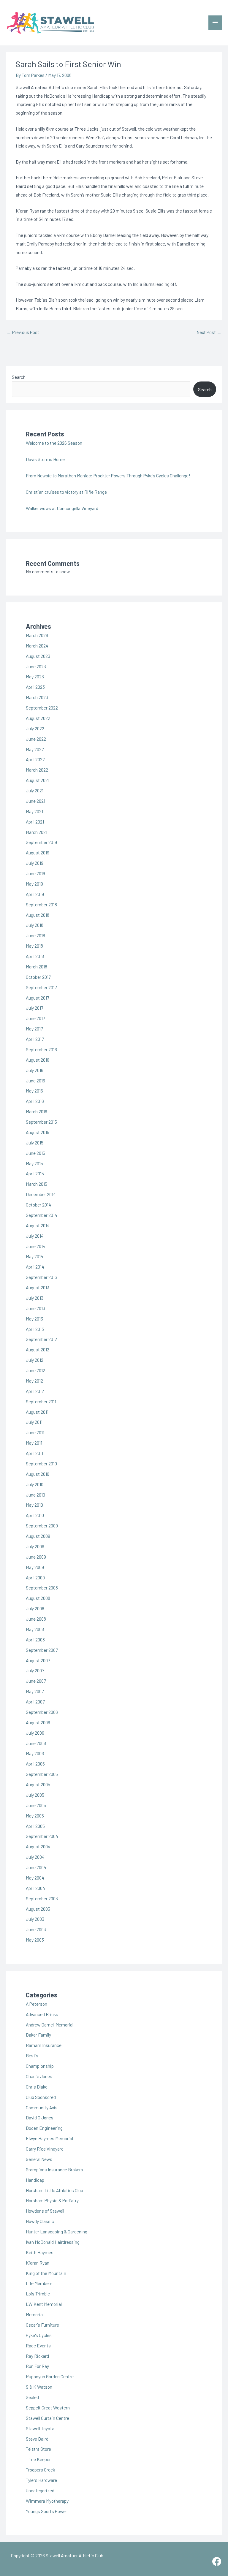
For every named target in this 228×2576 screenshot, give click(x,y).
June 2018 (35, 935)
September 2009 (42, 1526)
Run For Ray (37, 2366)
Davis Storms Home (45, 459)
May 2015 (34, 1163)
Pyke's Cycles (39, 2335)
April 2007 (35, 1702)
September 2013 (41, 1277)
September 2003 (42, 1898)
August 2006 (38, 1722)
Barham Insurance (44, 2045)
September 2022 (42, 708)
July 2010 (35, 1484)
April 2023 (35, 687)
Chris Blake (37, 2087)
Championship (40, 2066)
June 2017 (35, 1018)
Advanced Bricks (42, 2014)
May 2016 (34, 1091)
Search (19, 377)
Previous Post (23, 332)
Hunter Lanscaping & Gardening (57, 2231)
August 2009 (38, 1536)
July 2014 (35, 1236)
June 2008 (36, 1619)
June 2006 (36, 1743)
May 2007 (35, 1691)
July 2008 (35, 1608)
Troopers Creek (40, 2470)
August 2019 (38, 852)
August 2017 (37, 998)
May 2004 (35, 1878)
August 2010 (38, 1474)
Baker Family (38, 2035)
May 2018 (34, 946)
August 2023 (38, 656)
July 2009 (35, 1546)
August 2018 (38, 915)
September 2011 (41, 1401)
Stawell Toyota (40, 2428)
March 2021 (37, 832)
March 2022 (37, 770)
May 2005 (35, 1816)
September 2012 (41, 1339)
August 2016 (38, 1060)
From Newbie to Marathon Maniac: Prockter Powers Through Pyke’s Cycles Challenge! (108, 475)
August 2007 (38, 1660)
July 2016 (35, 1070)
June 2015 (35, 1153)
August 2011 (37, 1412)
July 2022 (35, 728)
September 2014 (42, 1215)
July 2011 (34, 1422)
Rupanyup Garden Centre (50, 2376)
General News (39, 2159)
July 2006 (35, 1733)
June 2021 (35, 801)
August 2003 (38, 1909)
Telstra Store (38, 2449)
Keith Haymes (40, 2252)
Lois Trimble (38, 2294)
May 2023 (35, 676)
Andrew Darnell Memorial (50, 2025)
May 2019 (34, 884)
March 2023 (37, 697)
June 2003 (36, 1929)
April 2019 (35, 894)
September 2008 (42, 1588)
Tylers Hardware (41, 2480)
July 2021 (35, 790)
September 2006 (42, 1712)
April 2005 (35, 1826)
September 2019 (41, 842)
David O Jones (40, 2117)
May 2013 (34, 1319)
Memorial (35, 2314)
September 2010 (41, 1463)
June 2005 (36, 1805)
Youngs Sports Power (46, 2511)
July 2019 (35, 863)
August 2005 (38, 1784)
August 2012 (38, 1349)
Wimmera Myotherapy (47, 2501)
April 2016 (35, 1101)
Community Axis (42, 2107)
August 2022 (38, 718)
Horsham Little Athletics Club (54, 2190)
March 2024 (37, 646)
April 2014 (35, 1267)
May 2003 (35, 1940)
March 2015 (37, 1184)
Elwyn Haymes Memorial (49, 2138)
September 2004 (42, 1836)
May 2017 (34, 1029)
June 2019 (35, 873)
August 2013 (38, 1287)
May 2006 (35, 1753)
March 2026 (37, 635)
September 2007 (42, 1650)
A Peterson (37, 2004)
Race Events (38, 2345)
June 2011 (35, 1432)
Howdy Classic (40, 2221)
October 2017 (38, 977)
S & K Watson (39, 2387)
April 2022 (35, 759)
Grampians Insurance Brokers (54, 2169)
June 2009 (36, 1557)
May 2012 (34, 1381)
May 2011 (34, 1443)
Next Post (209, 332)
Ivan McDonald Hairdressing (53, 2242)
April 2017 (35, 1039)
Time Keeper (38, 2459)
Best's (32, 2055)
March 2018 (37, 966)
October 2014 (38, 1205)
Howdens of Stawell (45, 2211)
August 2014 (38, 1225)
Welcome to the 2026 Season (54, 443)
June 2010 (35, 1495)
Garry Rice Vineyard (45, 2149)
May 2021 (34, 811)
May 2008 (35, 1629)
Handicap (35, 2180)
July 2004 (35, 1857)
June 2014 (36, 1246)
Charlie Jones (39, 2076)
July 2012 (35, 1360)
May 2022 (35, 749)
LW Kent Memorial (44, 2304)
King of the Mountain (46, 2273)
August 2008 (38, 1598)
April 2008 (35, 1640)
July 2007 (35, 1670)
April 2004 (35, 1888)
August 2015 (38, 1132)
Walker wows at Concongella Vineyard (62, 508)
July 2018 (35, 925)
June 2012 (35, 1370)
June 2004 (36, 1867)
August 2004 (38, 1846)
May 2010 (34, 1505)
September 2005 (42, 1774)
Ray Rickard (37, 2356)
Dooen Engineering (44, 2128)
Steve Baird (37, 2439)
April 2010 (35, 1515)
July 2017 (34, 1008)
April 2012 (35, 1391)
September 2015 (41, 1122)
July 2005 (35, 1795)
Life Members (39, 2283)
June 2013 (35, 1308)
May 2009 (35, 1567)
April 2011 (34, 1453)
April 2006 (35, 1764)
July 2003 (35, 1919)
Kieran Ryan (38, 2263)
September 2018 (41, 904)
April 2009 (35, 1577)
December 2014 (41, 1194)
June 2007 (36, 1681)
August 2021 (38, 780)
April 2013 (35, 1329)
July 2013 (35, 1298)
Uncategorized (40, 2490)
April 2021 (35, 822)
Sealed (32, 2397)
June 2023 (36, 666)
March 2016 (37, 1111)
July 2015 (35, 1143)
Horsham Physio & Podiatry (52, 2200)
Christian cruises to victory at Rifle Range (66, 492)
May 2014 (35, 1256)
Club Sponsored (41, 2097)
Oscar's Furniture (42, 2325)
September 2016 (41, 1049)
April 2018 (35, 956)
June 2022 (36, 739)
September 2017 (41, 987)
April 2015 (35, 1173)
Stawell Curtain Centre (47, 2418)
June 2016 (35, 1080)
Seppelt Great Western (48, 2408)
